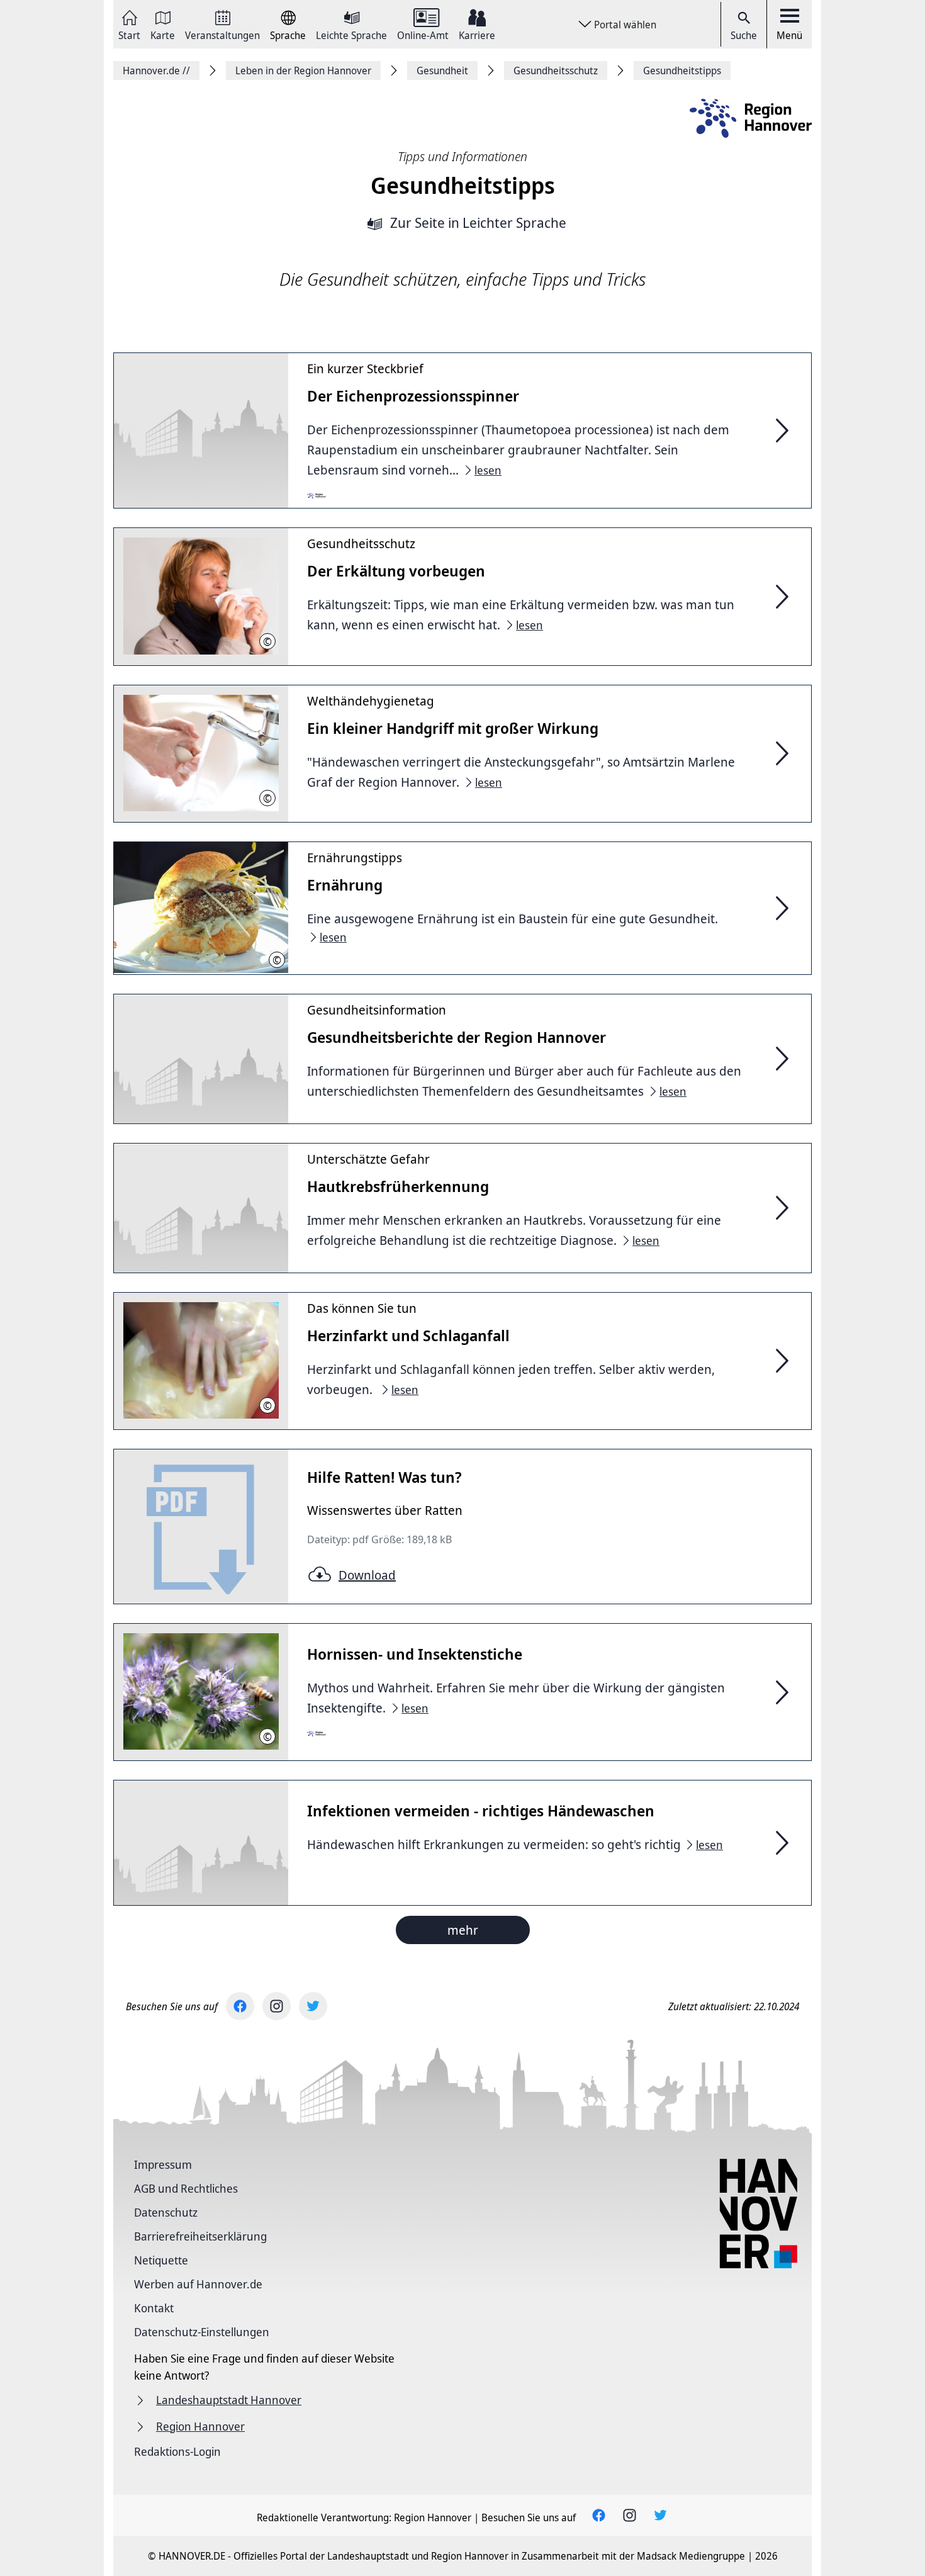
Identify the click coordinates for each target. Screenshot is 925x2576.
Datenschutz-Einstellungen (202, 2332)
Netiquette (161, 2260)
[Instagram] (277, 2006)
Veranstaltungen (222, 34)
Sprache (288, 34)
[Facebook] (240, 2006)
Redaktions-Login (177, 2451)
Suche (744, 35)
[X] (313, 2006)
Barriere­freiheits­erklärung (200, 2236)
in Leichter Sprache (478, 224)
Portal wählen (625, 25)
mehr (463, 1930)
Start (129, 34)
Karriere (477, 34)
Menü (789, 35)
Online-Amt (423, 34)
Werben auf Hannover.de (198, 2284)
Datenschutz (166, 2212)
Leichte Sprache (351, 34)
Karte (163, 34)
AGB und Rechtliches (186, 2188)
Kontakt (154, 2308)
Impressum (163, 2164)
